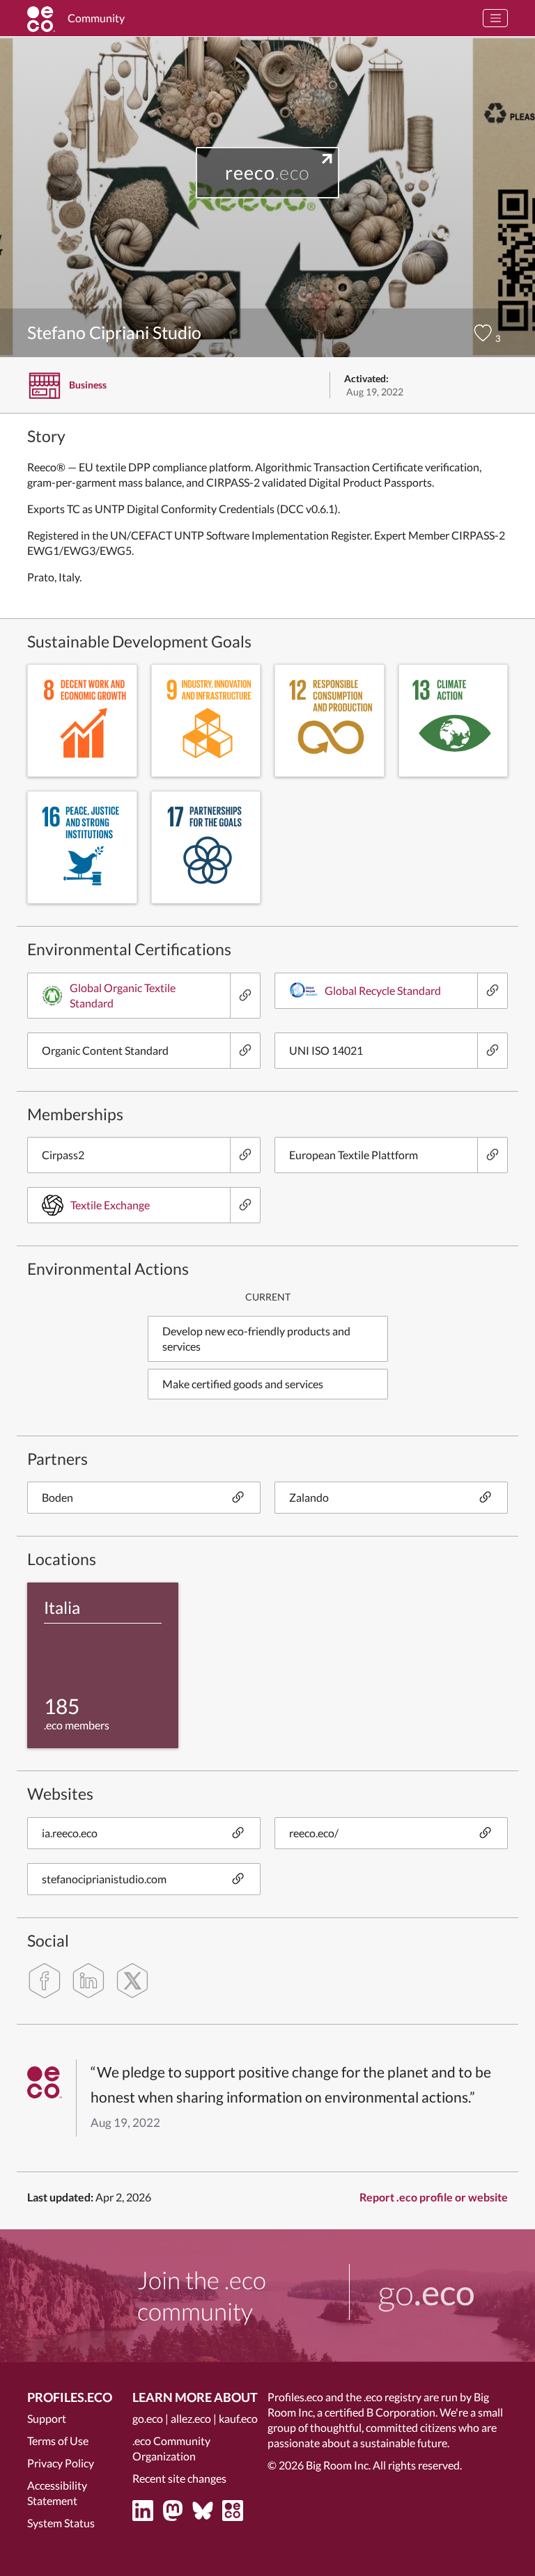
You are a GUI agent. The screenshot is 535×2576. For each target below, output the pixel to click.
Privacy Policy (61, 2463)
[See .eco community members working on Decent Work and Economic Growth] (82, 721)
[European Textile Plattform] (492, 1155)
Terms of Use (58, 2441)
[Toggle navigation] (495, 18)
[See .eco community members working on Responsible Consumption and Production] (329, 721)
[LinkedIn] (88, 1981)
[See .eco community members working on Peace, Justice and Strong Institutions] (82, 847)
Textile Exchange (110, 1205)
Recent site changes (179, 2478)
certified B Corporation (380, 2412)
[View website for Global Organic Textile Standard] (245, 996)
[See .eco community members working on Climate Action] (453, 721)
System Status (61, 2523)
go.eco (148, 2418)
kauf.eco (238, 2418)
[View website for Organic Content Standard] (245, 1051)
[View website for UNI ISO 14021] (492, 1051)
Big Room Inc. (338, 2465)
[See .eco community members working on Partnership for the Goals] (206, 847)
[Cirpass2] (245, 1155)
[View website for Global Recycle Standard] (492, 991)
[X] (132, 1981)
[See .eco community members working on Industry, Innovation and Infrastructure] (206, 721)
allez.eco (191, 2418)
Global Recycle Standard (383, 990)
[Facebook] (45, 1981)
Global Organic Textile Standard (123, 995)
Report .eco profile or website (434, 2197)
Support (47, 2418)
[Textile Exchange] (245, 1205)
